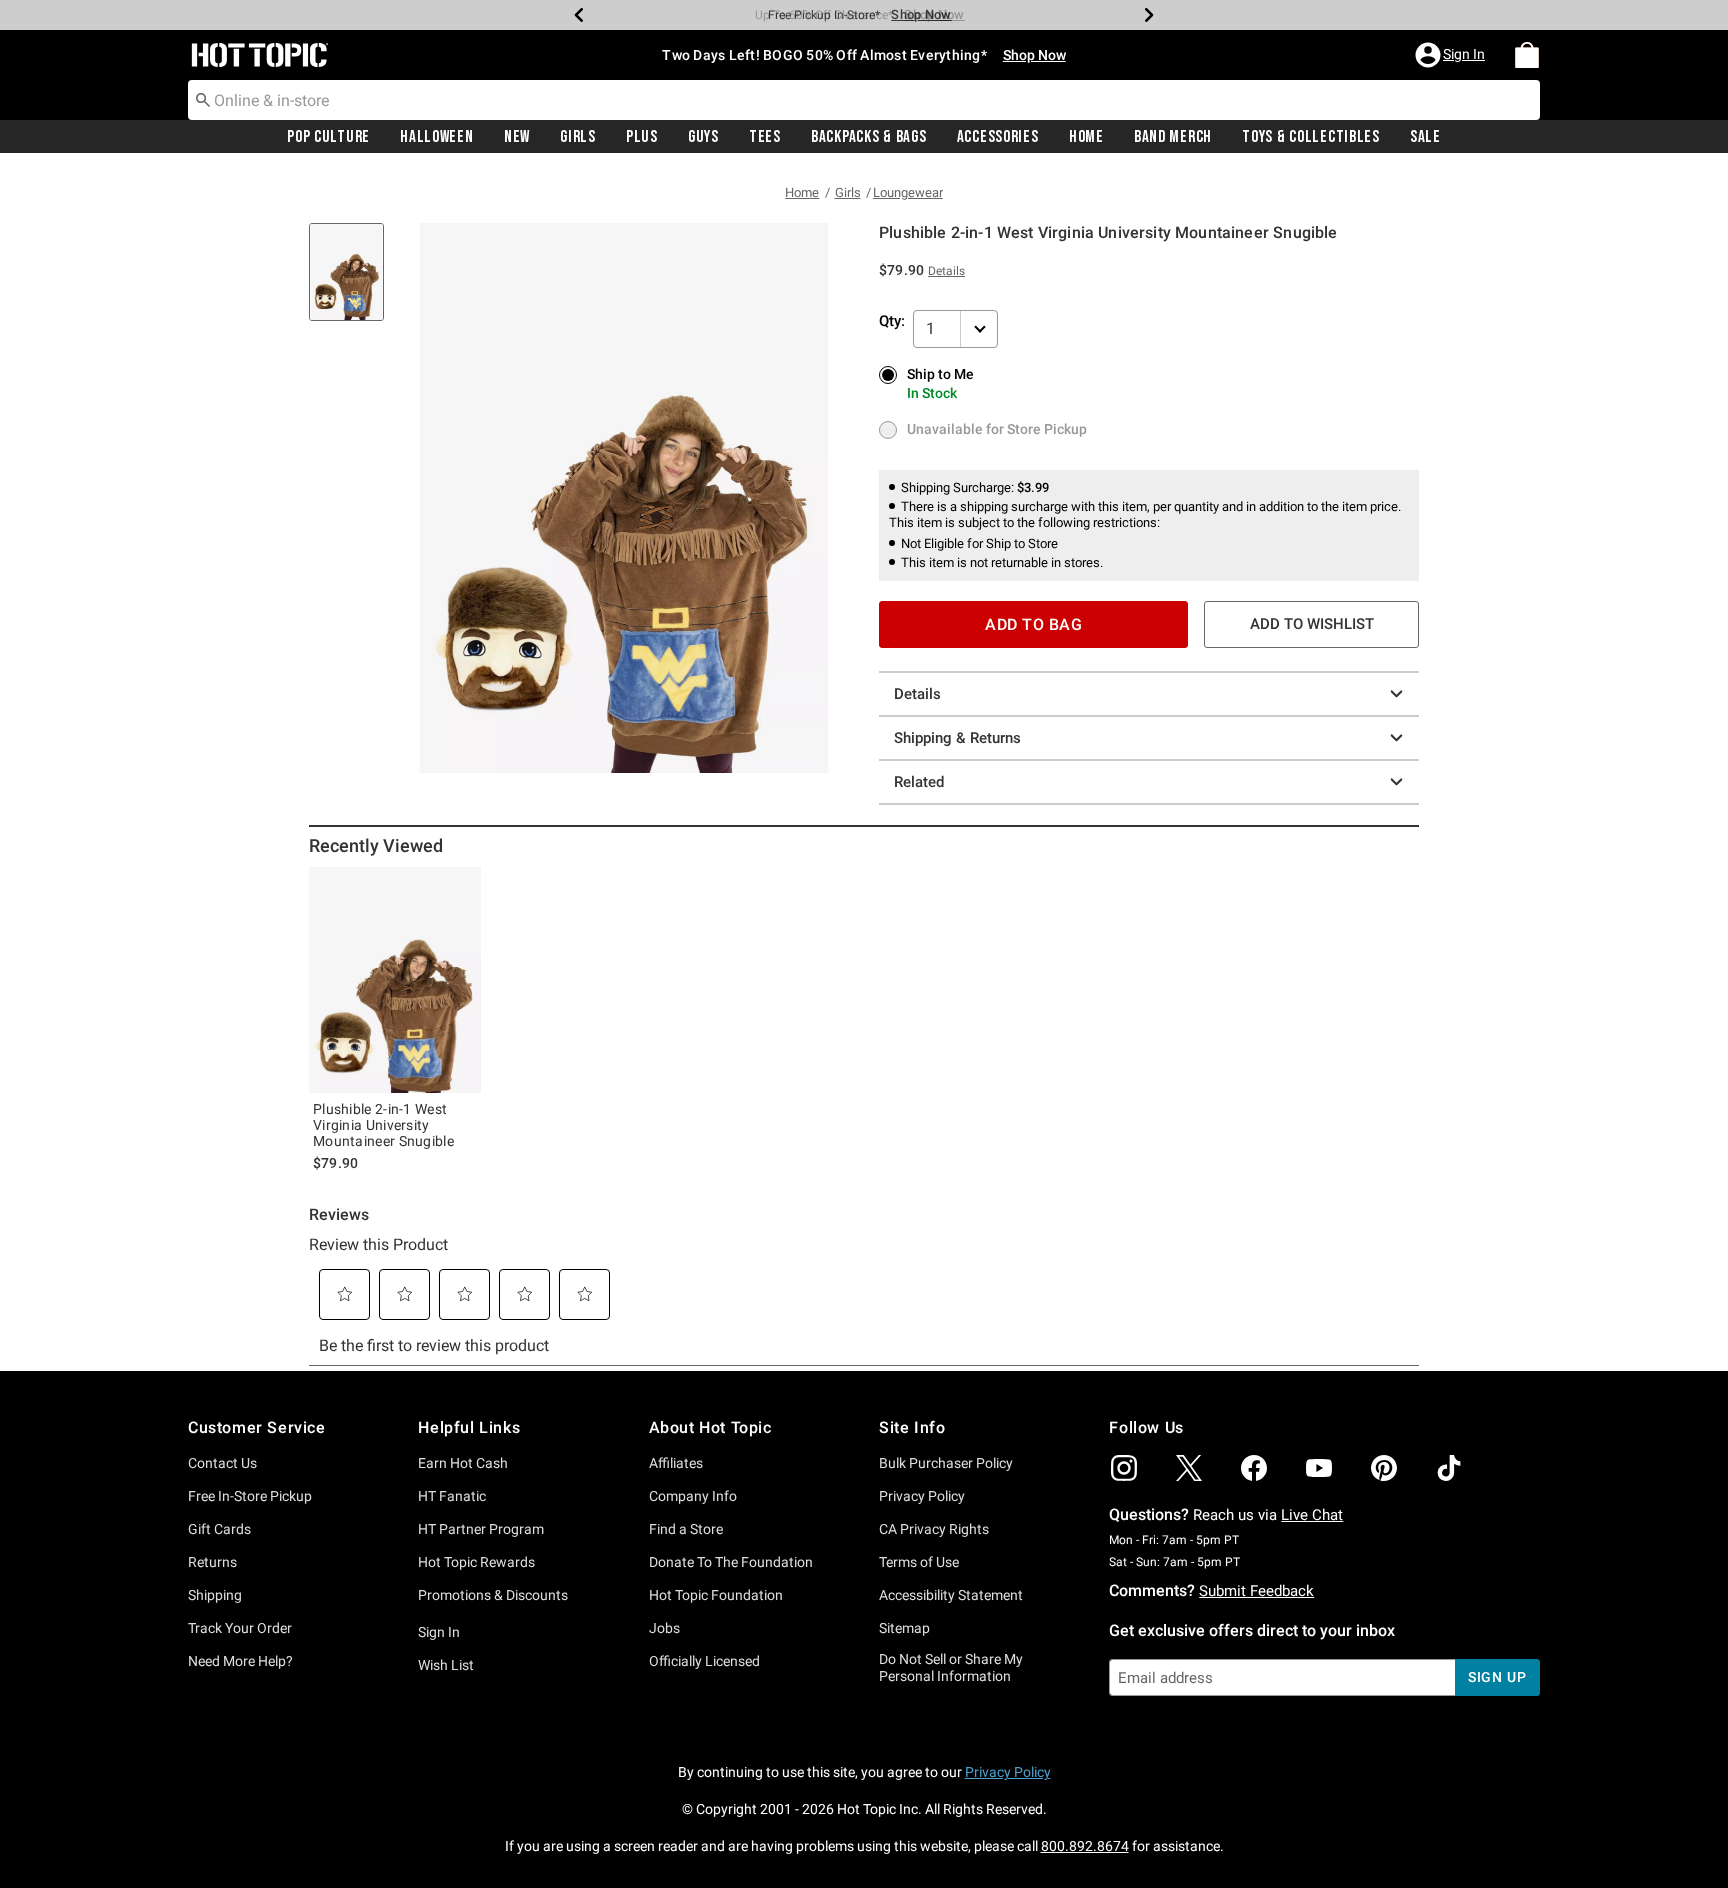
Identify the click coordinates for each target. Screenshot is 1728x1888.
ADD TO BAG (1033, 624)
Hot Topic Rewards (476, 1562)
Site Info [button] (912, 1427)
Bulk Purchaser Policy (946, 1463)
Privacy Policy (922, 1496)
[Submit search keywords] (203, 99)
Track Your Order (240, 1628)
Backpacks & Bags (869, 137)
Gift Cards (219, 1529)
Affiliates (676, 1463)
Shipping (215, 1595)
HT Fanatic (452, 1496)
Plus (642, 137)
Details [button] (946, 271)
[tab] (354, 282)
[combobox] (864, 100)
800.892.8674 (1085, 1846)
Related (919, 782)
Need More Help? (240, 1661)
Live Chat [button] (1312, 1515)
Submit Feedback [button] (1256, 1591)
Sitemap (904, 1628)
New (517, 137)
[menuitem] (1527, 55)
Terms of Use (919, 1562)
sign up (1497, 1677)
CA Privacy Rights (934, 1529)
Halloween (436, 137)
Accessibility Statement (951, 1595)
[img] (1124, 1468)
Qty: (892, 321)
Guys (703, 137)
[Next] (1149, 15)
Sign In (439, 1632)
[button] (1452, 55)
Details (917, 694)
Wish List (446, 1665)
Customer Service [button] (257, 1427)
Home (1086, 137)
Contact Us (222, 1463)
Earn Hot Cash (463, 1463)
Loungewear (908, 192)
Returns (212, 1562)
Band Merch (1173, 137)
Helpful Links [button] (469, 1427)
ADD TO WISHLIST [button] (1312, 624)
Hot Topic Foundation (716, 1595)
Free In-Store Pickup (250, 1496)
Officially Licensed (704, 1661)
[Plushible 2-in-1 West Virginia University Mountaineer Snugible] (395, 980)
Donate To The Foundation (731, 1562)
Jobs (664, 1628)
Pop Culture (328, 137)
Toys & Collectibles (1311, 137)
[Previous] (579, 15)
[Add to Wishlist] (461, 887)
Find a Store (686, 1529)
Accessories (998, 137)
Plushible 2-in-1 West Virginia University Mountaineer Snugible (383, 1125)
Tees (765, 137)
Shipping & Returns (957, 738)
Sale (1425, 137)
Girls (578, 137)
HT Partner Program (481, 1529)
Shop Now (921, 14)
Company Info (693, 1496)
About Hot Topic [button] (710, 1427)
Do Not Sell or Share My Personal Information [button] (951, 1667)
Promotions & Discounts (493, 1595)
